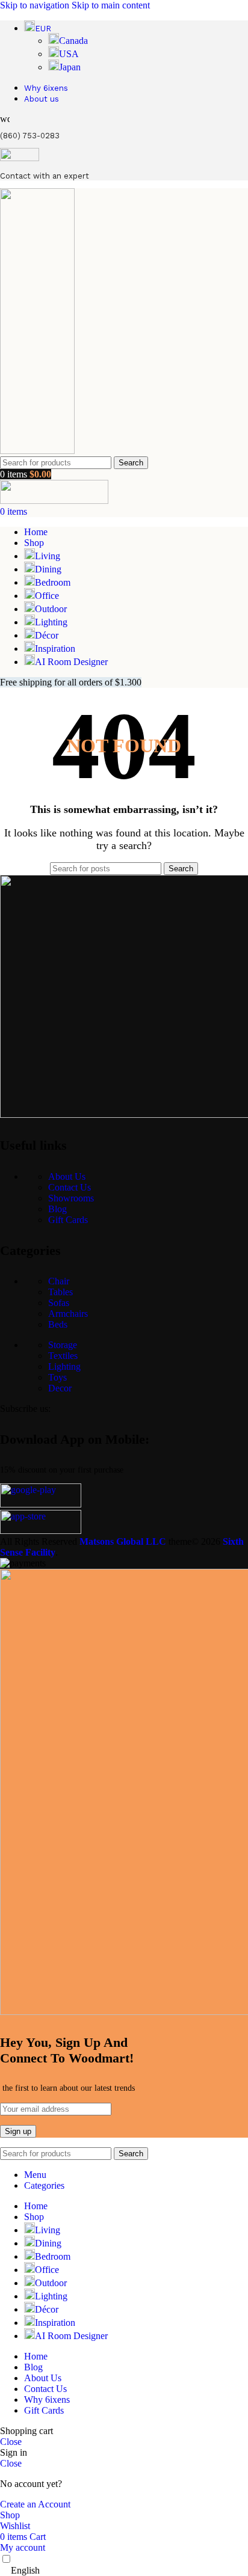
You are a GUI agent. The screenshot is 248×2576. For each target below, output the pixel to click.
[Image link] (41, 1504)
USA (69, 54)
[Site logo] (37, 451)
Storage (63, 1345)
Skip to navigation (36, 5)
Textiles (63, 1356)
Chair (59, 1281)
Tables (60, 1292)
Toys (57, 1377)
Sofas (59, 1303)
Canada (73, 41)
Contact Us (70, 1187)
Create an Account (35, 2504)
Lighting (64, 1366)
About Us (67, 1176)
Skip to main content (111, 5)
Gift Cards (68, 1220)
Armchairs (68, 1314)
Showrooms (71, 1198)
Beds (58, 1324)
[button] (124, 2571)
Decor (60, 1388)
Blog (57, 1209)
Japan (70, 67)
